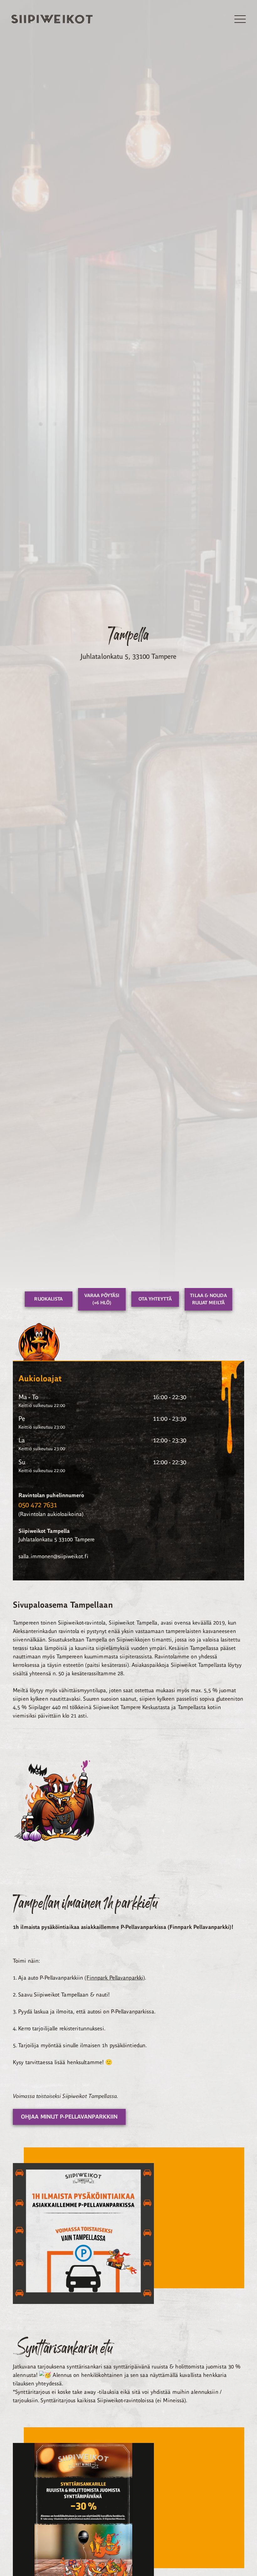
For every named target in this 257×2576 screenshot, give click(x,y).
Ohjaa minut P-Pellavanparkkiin (69, 2117)
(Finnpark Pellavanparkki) (115, 1978)
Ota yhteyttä (155, 1299)
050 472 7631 (38, 1505)
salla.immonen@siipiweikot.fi (53, 1556)
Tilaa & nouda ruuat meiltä (208, 1299)
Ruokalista (48, 1299)
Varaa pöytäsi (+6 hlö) (102, 1299)
